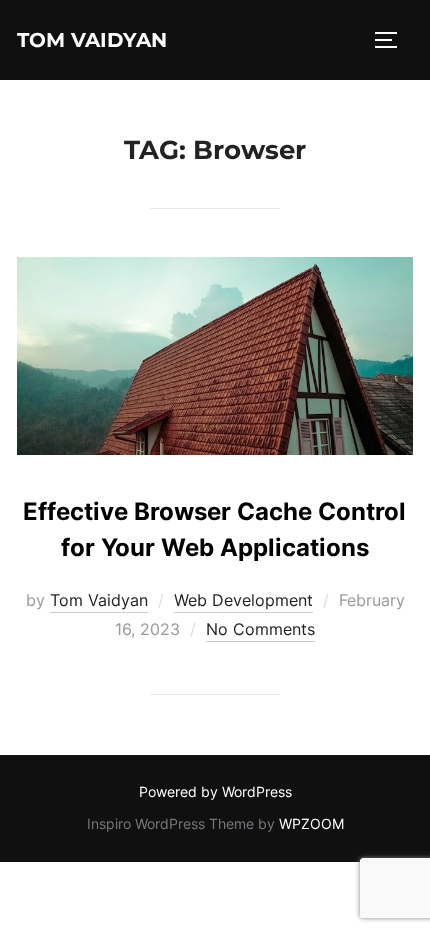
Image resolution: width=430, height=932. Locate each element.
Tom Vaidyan (92, 40)
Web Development (243, 600)
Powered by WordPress (215, 791)
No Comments (260, 629)
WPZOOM (311, 823)
